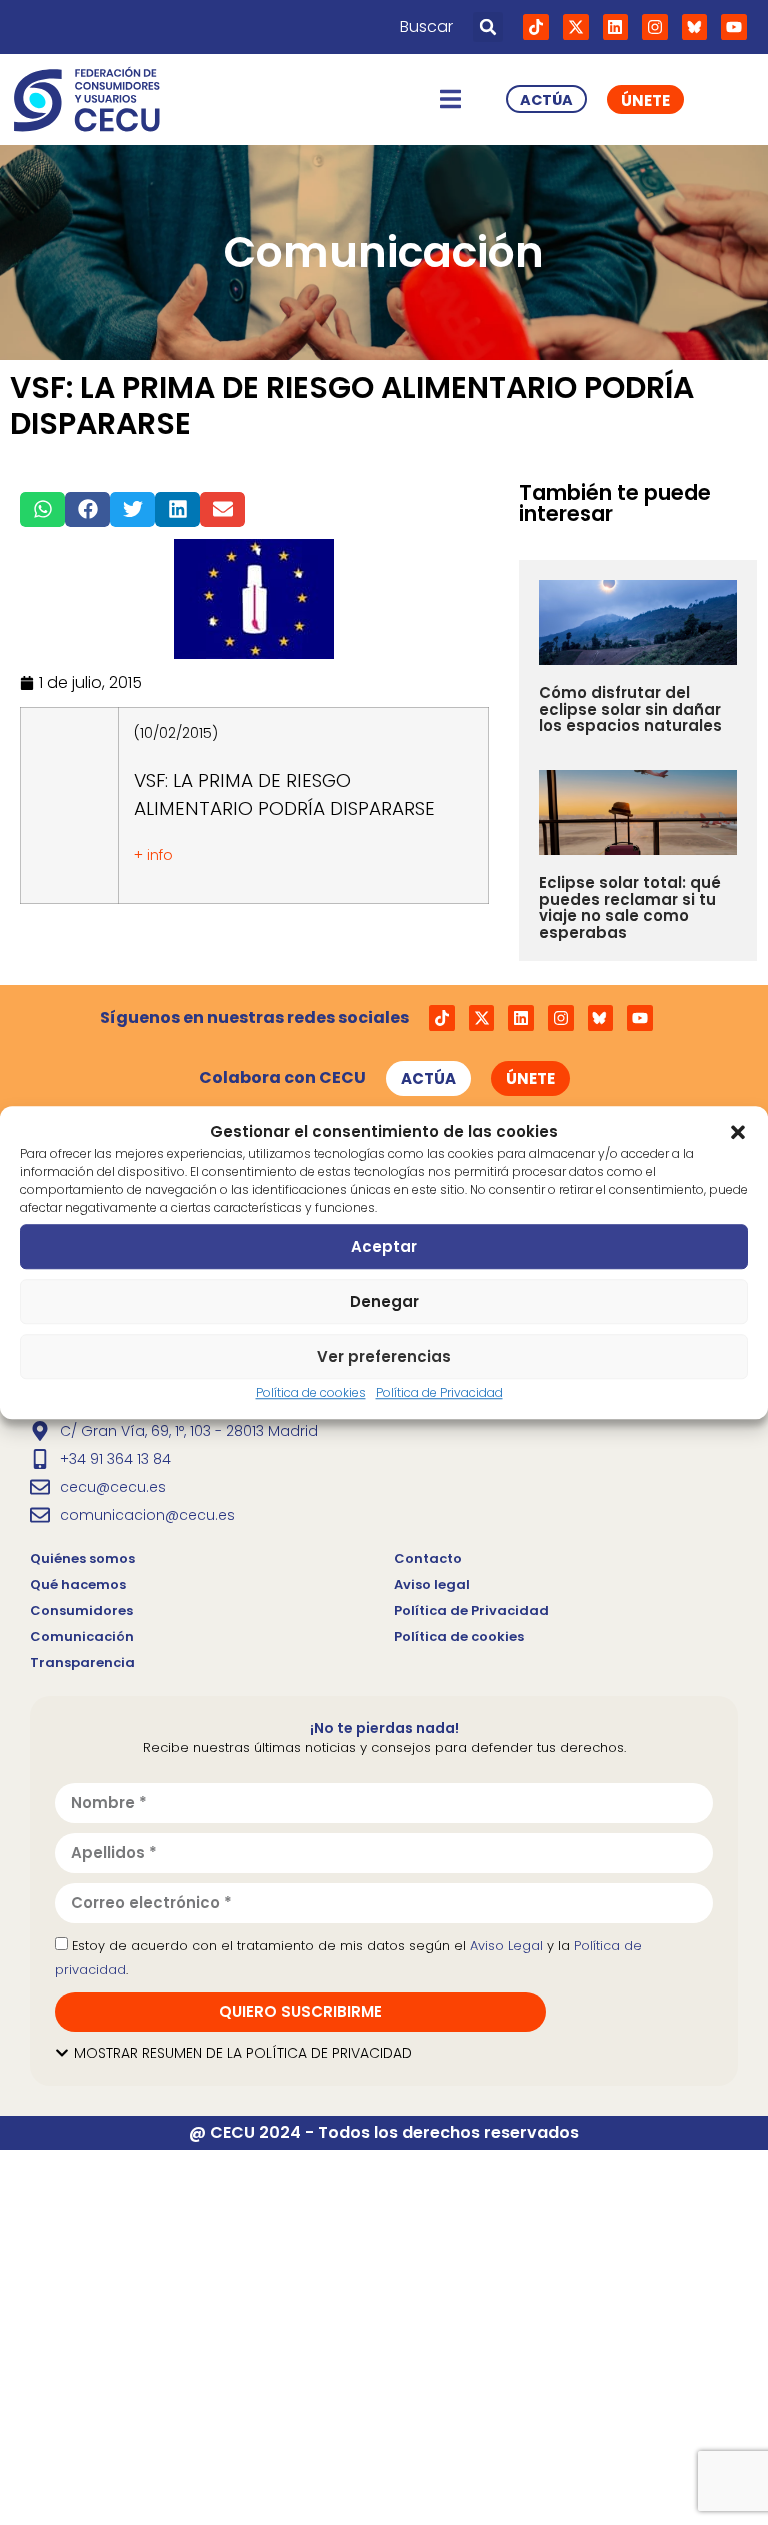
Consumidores (81, 1610)
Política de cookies (311, 1392)
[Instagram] (655, 27)
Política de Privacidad (439, 1392)
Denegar (384, 1301)
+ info (153, 855)
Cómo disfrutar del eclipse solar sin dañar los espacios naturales (630, 709)
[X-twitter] (576, 27)
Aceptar (384, 1246)
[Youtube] (734, 27)
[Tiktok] (536, 27)
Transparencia (82, 1662)
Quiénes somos (82, 1558)
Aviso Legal (506, 1945)
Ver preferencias (384, 1356)
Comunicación (82, 1636)
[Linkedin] (616, 27)
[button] (738, 1132)
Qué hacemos (78, 1584)
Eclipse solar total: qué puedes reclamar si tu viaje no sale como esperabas (630, 907)
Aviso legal (432, 1584)
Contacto (428, 1558)
